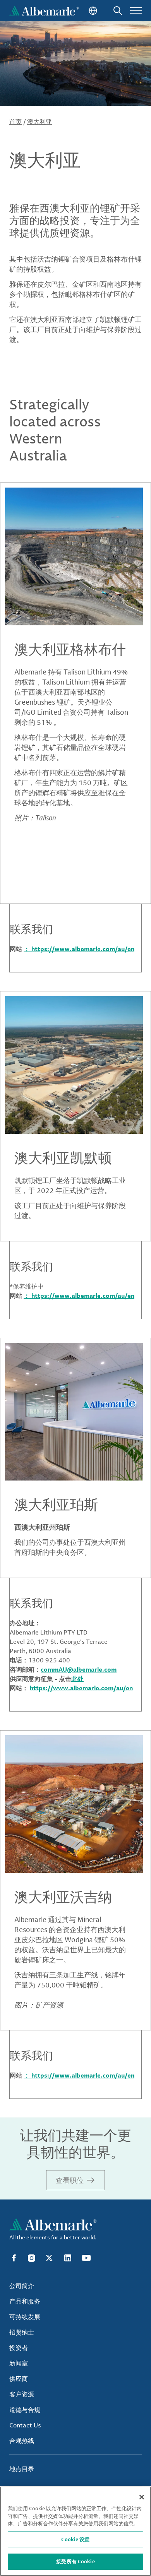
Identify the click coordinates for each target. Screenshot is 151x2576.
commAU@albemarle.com (79, 1669)
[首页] (44, 11)
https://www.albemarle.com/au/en (81, 1688)
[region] (75, 2531)
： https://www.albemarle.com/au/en (79, 949)
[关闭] (142, 2497)
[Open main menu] (136, 11)
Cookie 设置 (75, 2539)
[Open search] (118, 11)
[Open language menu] (92, 11)
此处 (77, 1679)
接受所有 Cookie (75, 2561)
